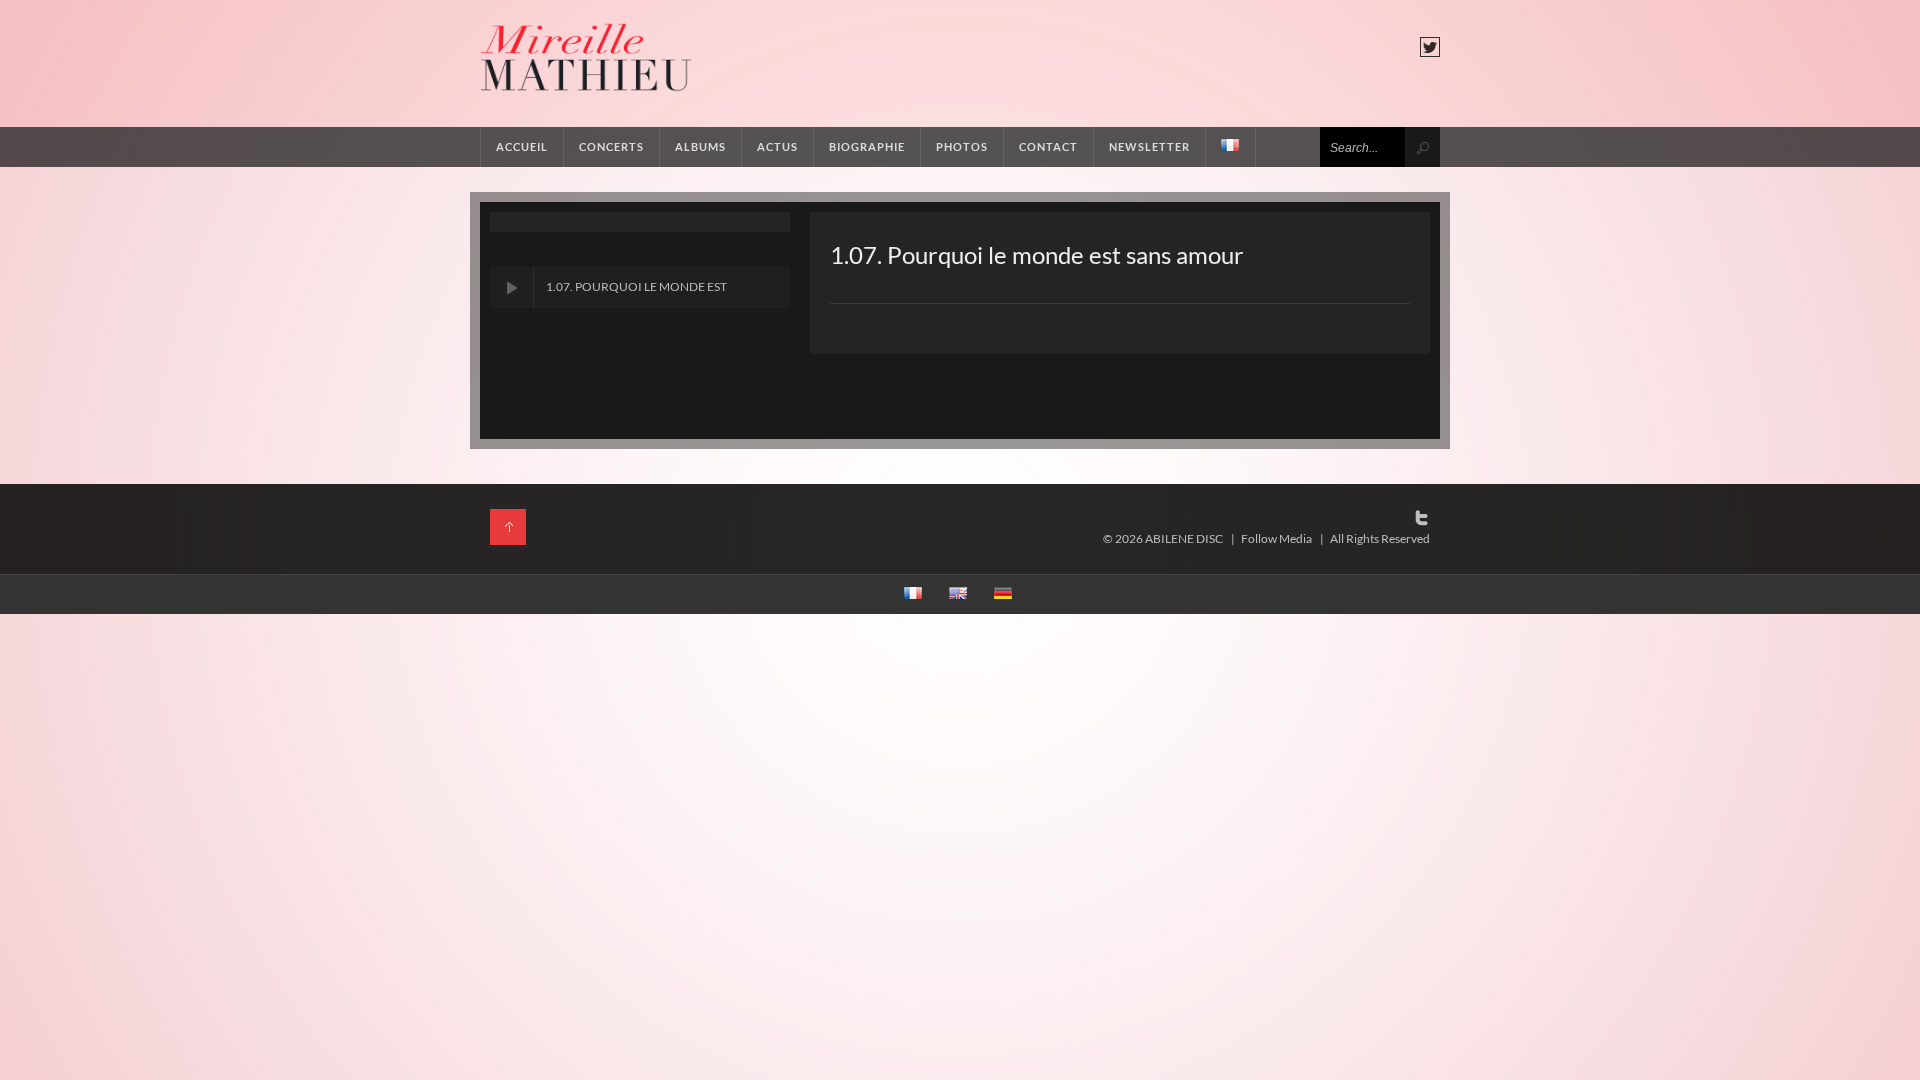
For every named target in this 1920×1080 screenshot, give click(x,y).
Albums (700, 146)
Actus (777, 146)
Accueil (522, 146)
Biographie (867, 146)
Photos (962, 146)
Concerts (611, 146)
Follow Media (1276, 538)
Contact (1048, 146)
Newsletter (1149, 146)
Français (1231, 147)
